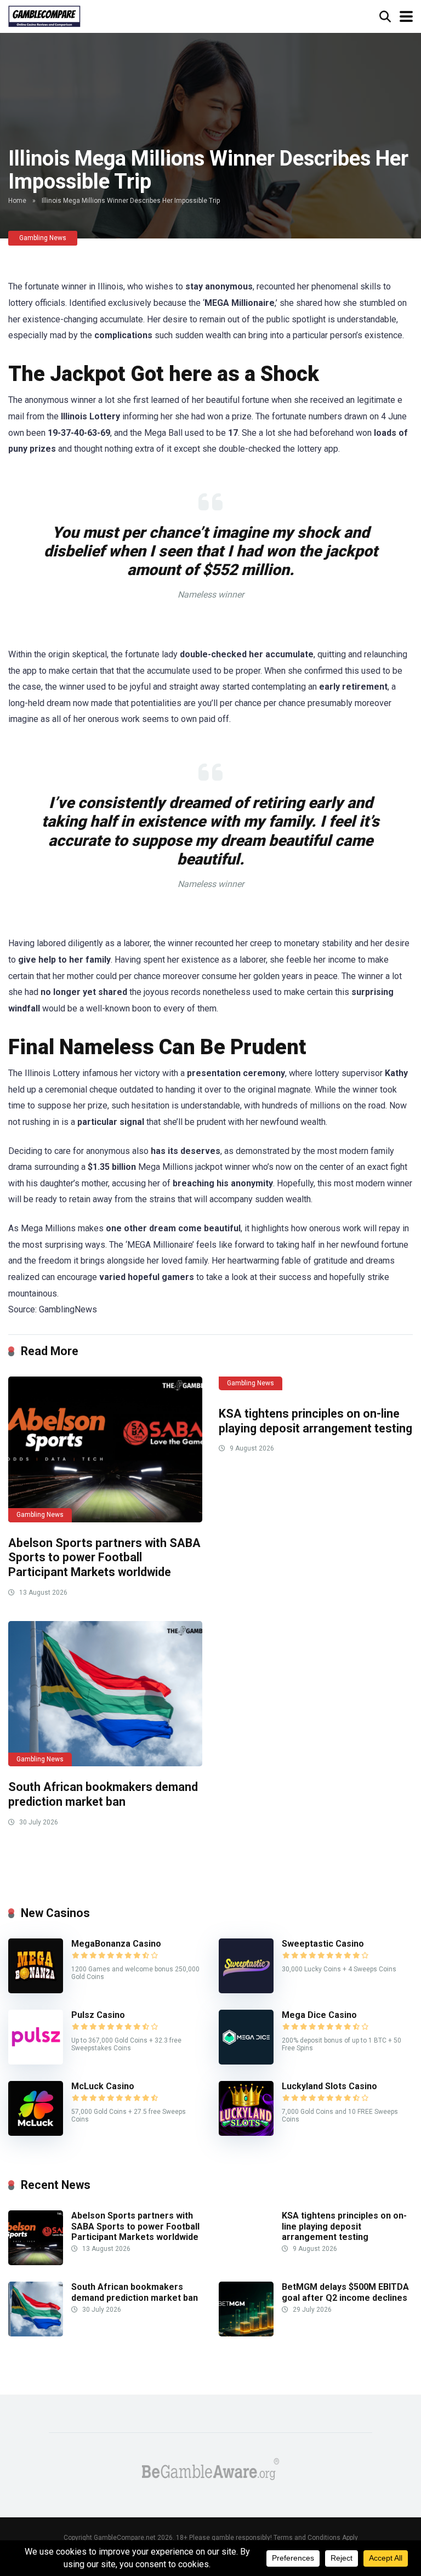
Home (17, 201)
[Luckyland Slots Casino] (246, 2133)
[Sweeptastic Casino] (246, 1990)
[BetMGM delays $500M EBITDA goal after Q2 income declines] (246, 2333)
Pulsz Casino (98, 2015)
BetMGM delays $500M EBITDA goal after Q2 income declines (345, 2292)
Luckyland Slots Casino (329, 2086)
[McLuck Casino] (36, 2133)
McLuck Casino (103, 2086)
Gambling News (43, 238)
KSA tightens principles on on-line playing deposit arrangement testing (315, 1421)
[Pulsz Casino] (36, 2062)
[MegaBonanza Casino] (36, 1990)
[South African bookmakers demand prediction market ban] (105, 1694)
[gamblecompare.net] (44, 15)
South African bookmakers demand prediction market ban (103, 1794)
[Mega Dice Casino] (246, 2062)
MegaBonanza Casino (116, 1944)
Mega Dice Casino (319, 2015)
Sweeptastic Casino (323, 1944)
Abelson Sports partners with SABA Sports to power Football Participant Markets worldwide (104, 1557)
